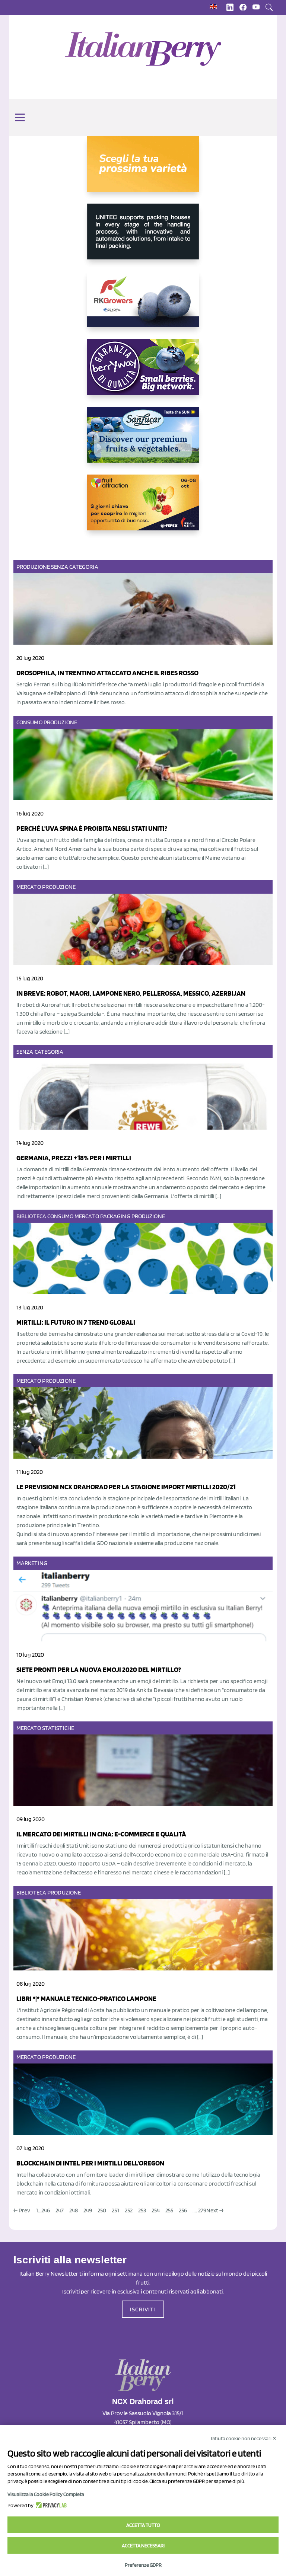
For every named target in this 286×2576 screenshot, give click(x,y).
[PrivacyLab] (50, 2505)
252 (129, 2210)
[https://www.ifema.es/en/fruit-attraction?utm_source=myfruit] (143, 508)
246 (46, 2210)
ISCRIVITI (143, 2309)
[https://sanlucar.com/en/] (143, 441)
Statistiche (58, 1728)
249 (88, 2210)
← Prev (22, 2210)
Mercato (29, 887)
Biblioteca (31, 1216)
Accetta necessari (143, 2545)
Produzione (33, 567)
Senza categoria (75, 567)
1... (39, 2210)
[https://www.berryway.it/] (143, 373)
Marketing (32, 1563)
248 (74, 2210)
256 (183, 2210)
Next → (215, 2210)
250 (102, 2210)
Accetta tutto (143, 2525)
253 (142, 2210)
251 (115, 2210)
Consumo (29, 722)
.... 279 (199, 2210)
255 (169, 2210)
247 (60, 2210)
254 (156, 2210)
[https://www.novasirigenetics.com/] (143, 170)
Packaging (115, 1216)
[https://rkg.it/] (143, 305)
